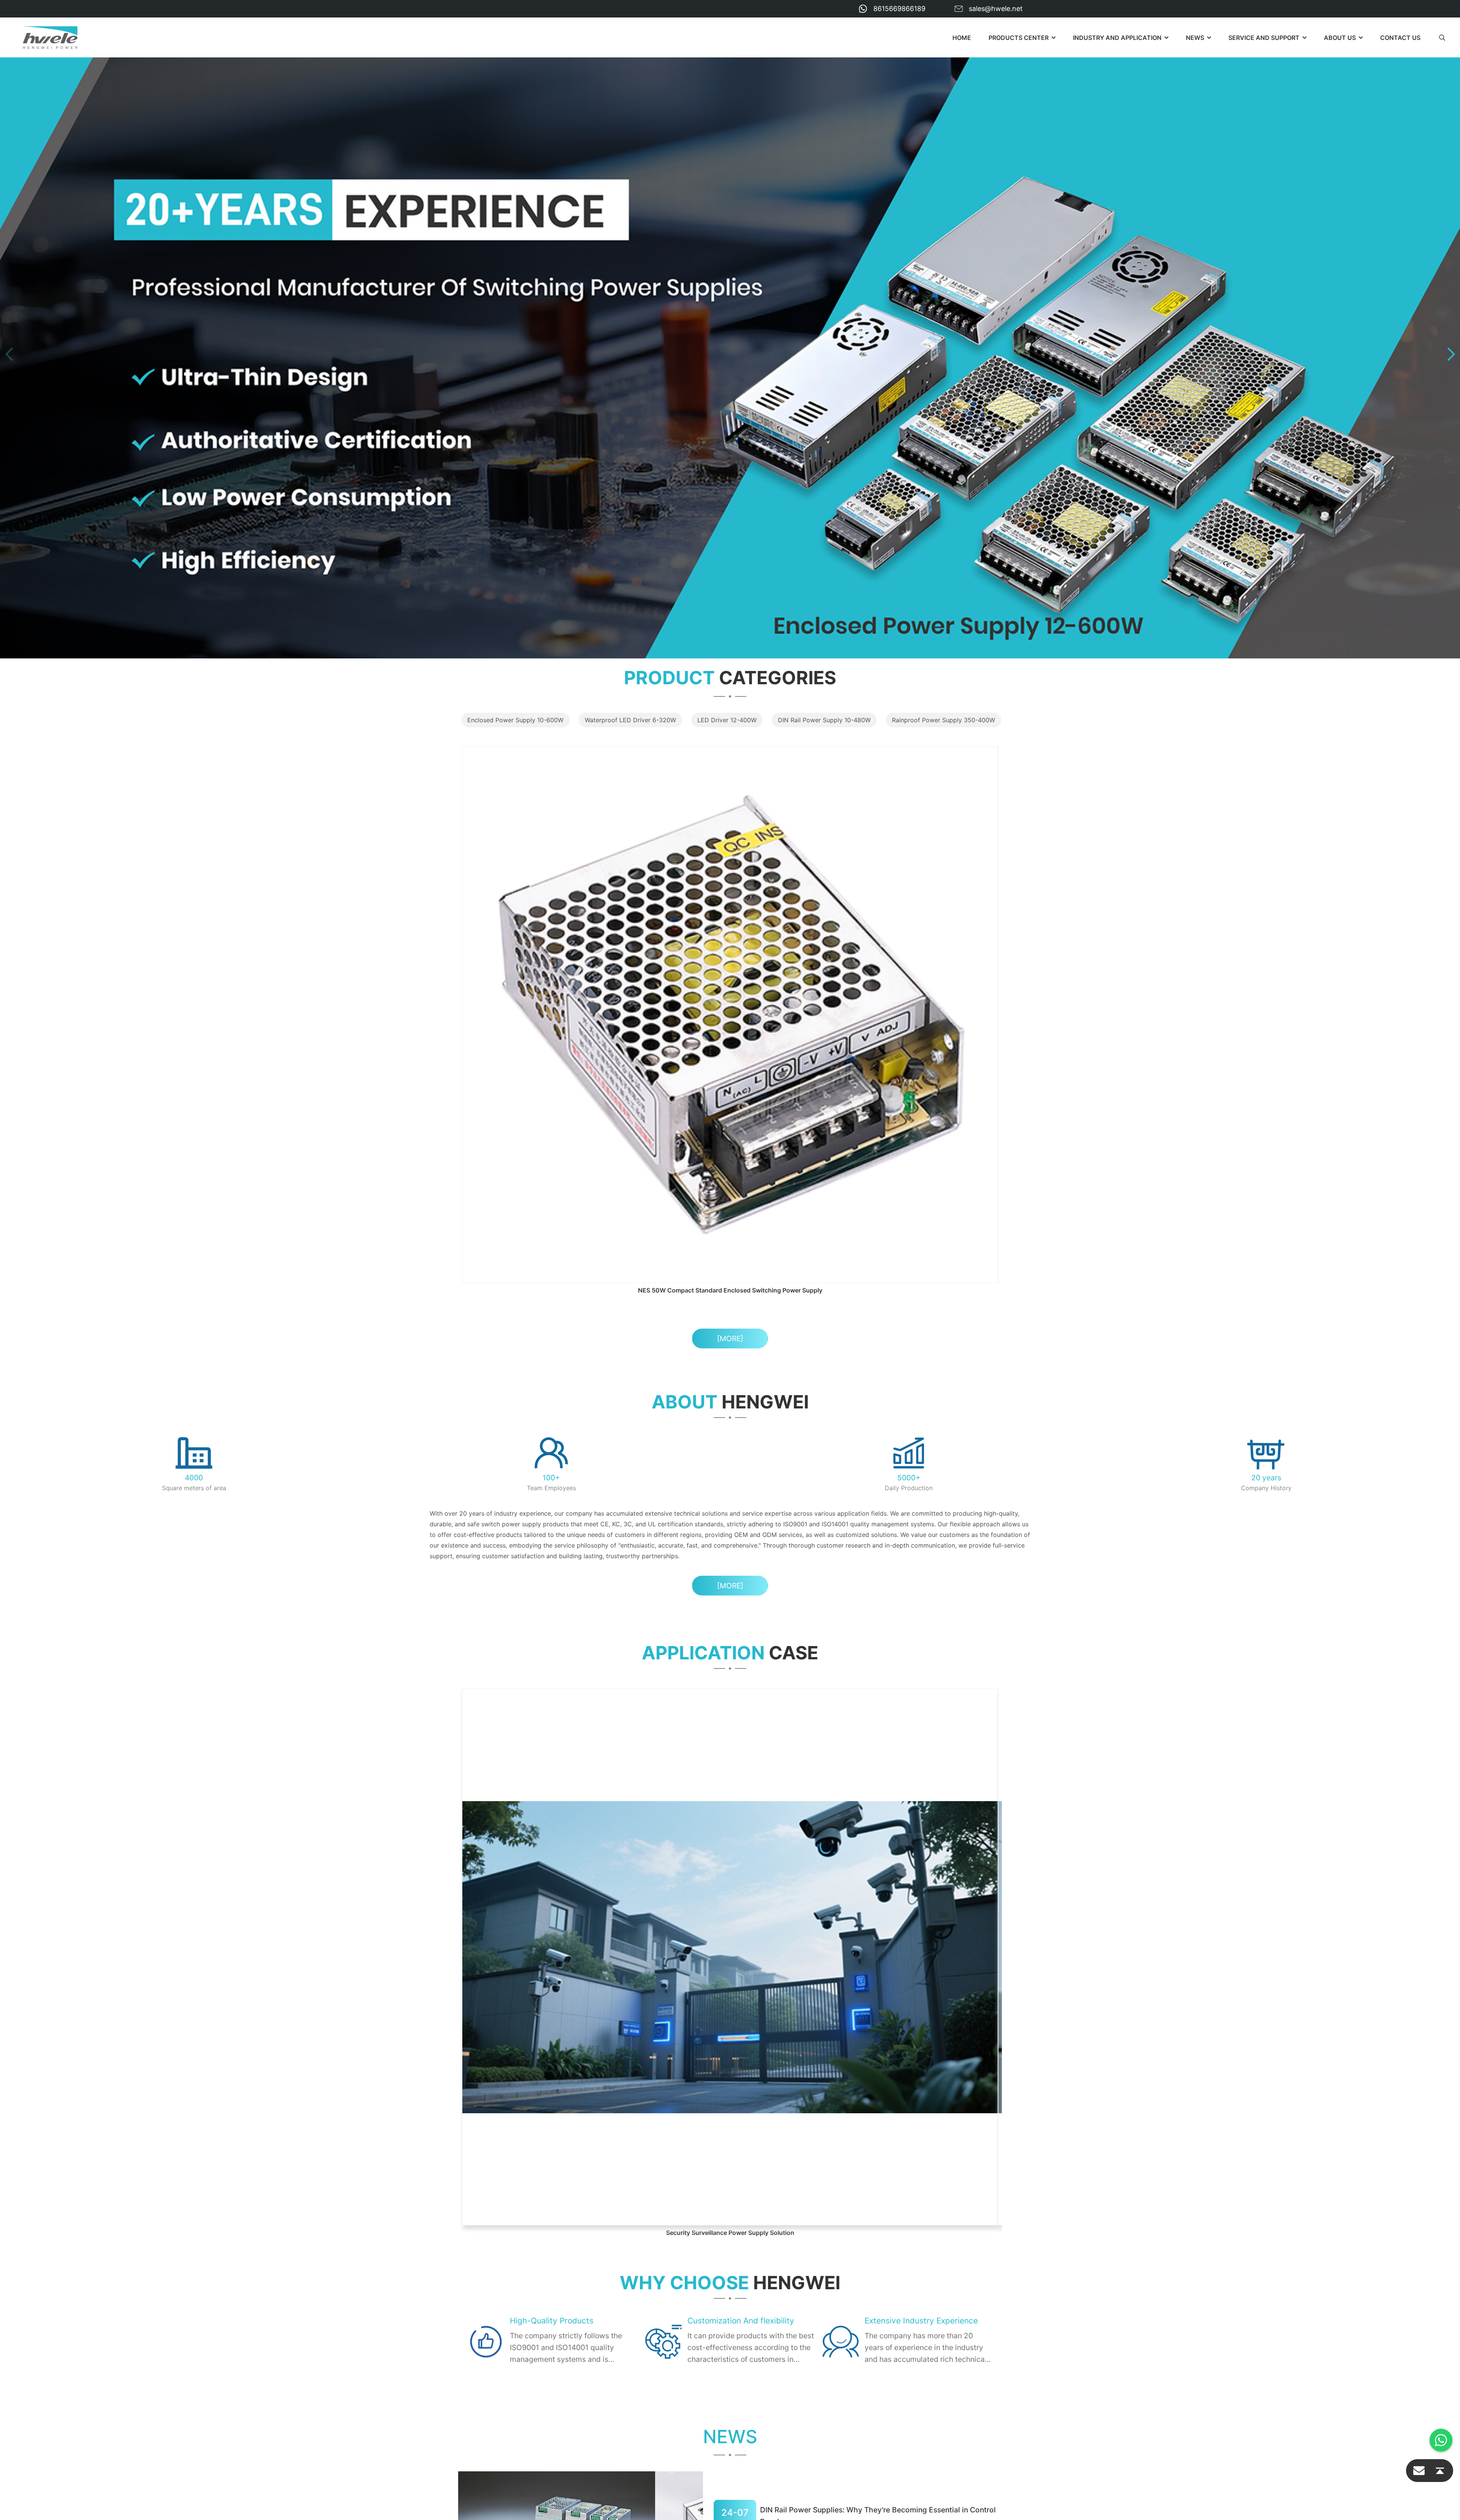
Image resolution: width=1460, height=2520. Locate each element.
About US (1340, 38)
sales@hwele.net (996, 9)
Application (677, 2244)
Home (962, 38)
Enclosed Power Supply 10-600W (515, 720)
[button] (9, 354)
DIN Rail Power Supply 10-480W (824, 720)
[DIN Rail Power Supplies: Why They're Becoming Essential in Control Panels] (581, 2039)
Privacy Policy (482, 2319)
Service (670, 2258)
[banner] (730, 354)
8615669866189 (899, 9)
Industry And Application (1117, 38)
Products (673, 2231)
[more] (730, 1077)
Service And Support (1264, 38)
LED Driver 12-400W (727, 720)
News (1195, 38)
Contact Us (1400, 38)
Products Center (1019, 38)
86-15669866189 (512, 2270)
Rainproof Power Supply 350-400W (943, 720)
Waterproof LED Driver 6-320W (630, 720)
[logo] (50, 38)
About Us (673, 2271)
